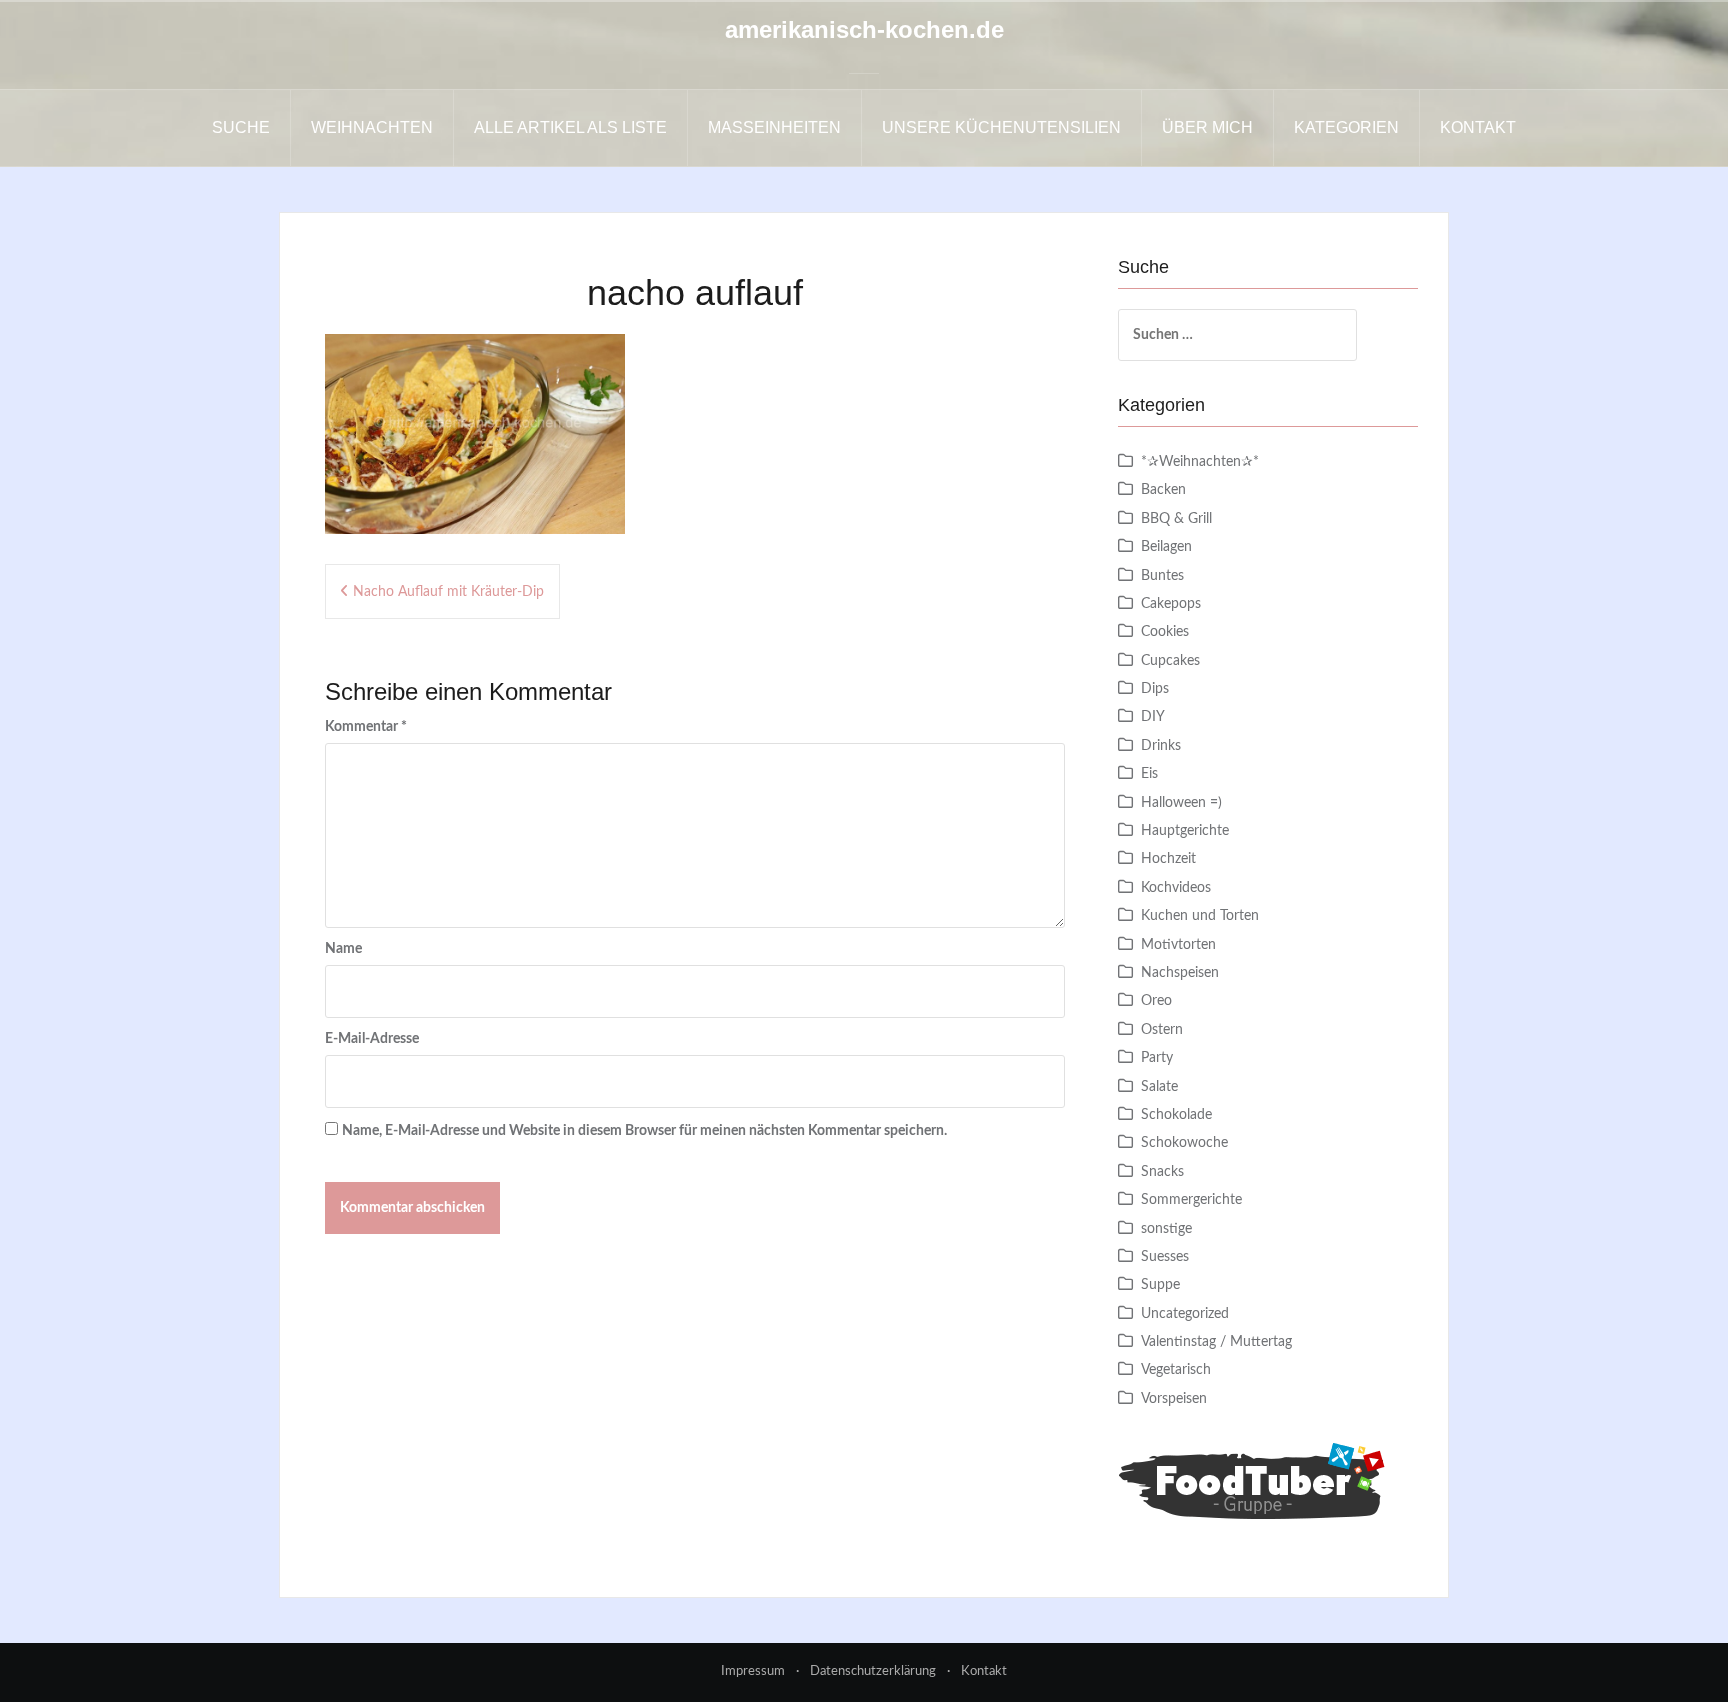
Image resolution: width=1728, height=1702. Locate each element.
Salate (1159, 1087)
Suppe (1160, 1285)
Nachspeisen (1180, 973)
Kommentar (366, 727)
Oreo (1156, 1001)
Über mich (1207, 127)
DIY (1153, 717)
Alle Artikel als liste (570, 127)
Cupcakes (1170, 661)
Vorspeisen (1174, 1399)
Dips (1155, 689)
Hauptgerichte (1185, 831)
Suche (241, 127)
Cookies (1165, 632)
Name (343, 949)
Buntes (1162, 576)
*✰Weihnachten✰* (1200, 462)
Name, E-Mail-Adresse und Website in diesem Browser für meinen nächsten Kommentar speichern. (644, 1131)
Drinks (1161, 746)
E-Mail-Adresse (372, 1039)
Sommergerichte (1191, 1200)
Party (1157, 1058)
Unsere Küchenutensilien (1001, 127)
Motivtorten (1178, 945)
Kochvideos (1176, 888)
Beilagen (1166, 547)
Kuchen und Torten (1200, 916)
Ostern (1162, 1030)
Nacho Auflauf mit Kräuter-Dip (448, 592)
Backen (1163, 490)
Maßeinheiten (774, 127)
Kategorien (1346, 127)
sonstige (1166, 1229)
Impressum (753, 1671)
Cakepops (1171, 604)
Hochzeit (1168, 859)
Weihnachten (372, 127)
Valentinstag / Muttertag (1216, 1342)
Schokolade (1176, 1115)
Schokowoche (1184, 1143)
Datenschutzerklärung (873, 1671)
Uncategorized (1185, 1314)
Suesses (1165, 1257)
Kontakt (1478, 127)
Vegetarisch (1176, 1370)
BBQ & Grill (1176, 519)
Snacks (1162, 1172)
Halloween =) (1181, 803)
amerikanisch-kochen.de (864, 29)
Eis (1149, 774)
